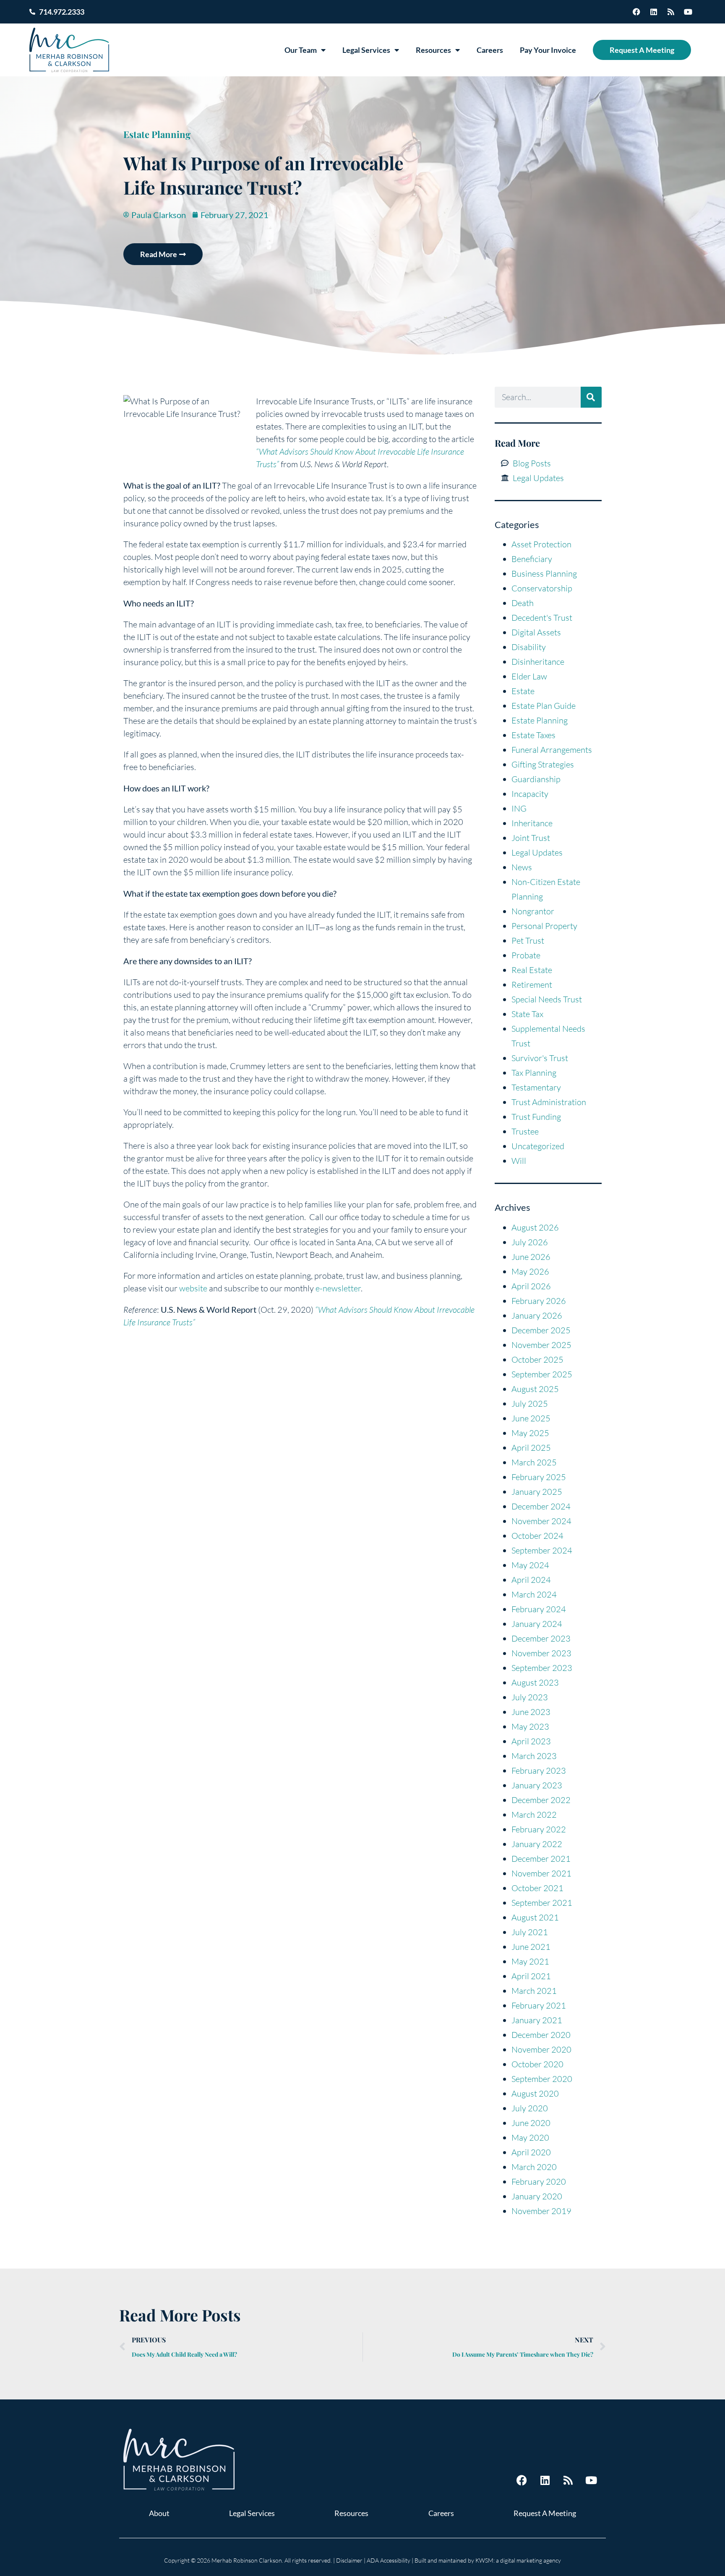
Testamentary (536, 1087)
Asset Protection (541, 544)
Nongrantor (533, 911)
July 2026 (530, 1242)
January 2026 (537, 1315)
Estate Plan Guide (544, 706)
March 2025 (534, 1462)
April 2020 (531, 2152)
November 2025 (541, 1345)
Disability (529, 647)
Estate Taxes (533, 735)
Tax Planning (534, 1073)
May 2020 (530, 2138)
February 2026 (539, 1301)
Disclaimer (349, 2560)
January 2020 (537, 2196)
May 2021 (530, 1961)
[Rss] (671, 12)
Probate (526, 955)
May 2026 (530, 1271)
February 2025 (539, 1477)
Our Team (301, 50)
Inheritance (532, 823)
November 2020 (541, 2049)
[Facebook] (636, 12)
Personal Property (544, 926)
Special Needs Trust (547, 999)
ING (519, 808)
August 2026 (535, 1227)
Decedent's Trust (542, 618)
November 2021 (541, 1873)
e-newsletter (337, 1288)
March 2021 (534, 1991)
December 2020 (541, 2035)
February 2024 (539, 1609)
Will (519, 1161)
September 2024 (542, 1550)
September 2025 (542, 1374)
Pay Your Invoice (548, 50)
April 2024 (531, 1580)
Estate (523, 691)
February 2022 (539, 1829)
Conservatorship (542, 588)
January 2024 (537, 1624)
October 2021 (537, 1888)
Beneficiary (532, 559)
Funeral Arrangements (552, 750)
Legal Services (366, 50)
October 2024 (537, 1536)
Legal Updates (537, 852)
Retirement (532, 985)
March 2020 (534, 2167)
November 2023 (541, 1653)
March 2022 (534, 1815)
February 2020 (539, 2182)
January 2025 (537, 1492)
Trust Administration (549, 1102)
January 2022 (537, 1844)
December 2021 (541, 1859)
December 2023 (541, 1638)
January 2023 (537, 1785)
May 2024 (530, 1565)
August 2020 (535, 2093)
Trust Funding (536, 1117)
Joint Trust (531, 838)
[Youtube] (688, 12)
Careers (490, 50)
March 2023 (534, 1756)
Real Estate (532, 970)
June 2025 (531, 1418)
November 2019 (541, 2211)
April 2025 (531, 1448)
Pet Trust (528, 941)
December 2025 (541, 1330)
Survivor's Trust (540, 1058)
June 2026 (531, 1257)
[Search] (591, 397)
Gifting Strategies (543, 764)
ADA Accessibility (389, 2560)
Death (523, 603)
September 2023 (542, 1668)
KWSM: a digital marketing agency (518, 2560)
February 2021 (539, 2005)
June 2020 (531, 2123)
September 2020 (542, 2079)
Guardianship (536, 779)
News (522, 867)
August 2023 (535, 1682)
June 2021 (531, 1947)
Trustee (525, 1131)
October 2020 (537, 2064)
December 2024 (541, 1506)
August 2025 (535, 1389)
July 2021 (530, 1932)
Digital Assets (536, 632)
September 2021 (542, 1903)
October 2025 (537, 1360)
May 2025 (530, 1433)
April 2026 (531, 1286)
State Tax (527, 1014)
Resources (433, 50)
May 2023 (530, 1726)
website (193, 1288)
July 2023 (530, 1697)
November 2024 (541, 1521)
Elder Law (529, 676)
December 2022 (541, 1800)
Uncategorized (538, 1146)
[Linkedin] (654, 12)
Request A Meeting (642, 50)
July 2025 (530, 1404)
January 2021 (537, 2020)
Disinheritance (538, 662)
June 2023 (531, 1712)
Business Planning (544, 574)
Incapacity (530, 794)
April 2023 (531, 1741)
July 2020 (530, 2108)
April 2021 (531, 1976)
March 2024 (534, 1594)
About (159, 2513)
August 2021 (535, 1917)
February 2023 (539, 1771)
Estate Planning (157, 134)
